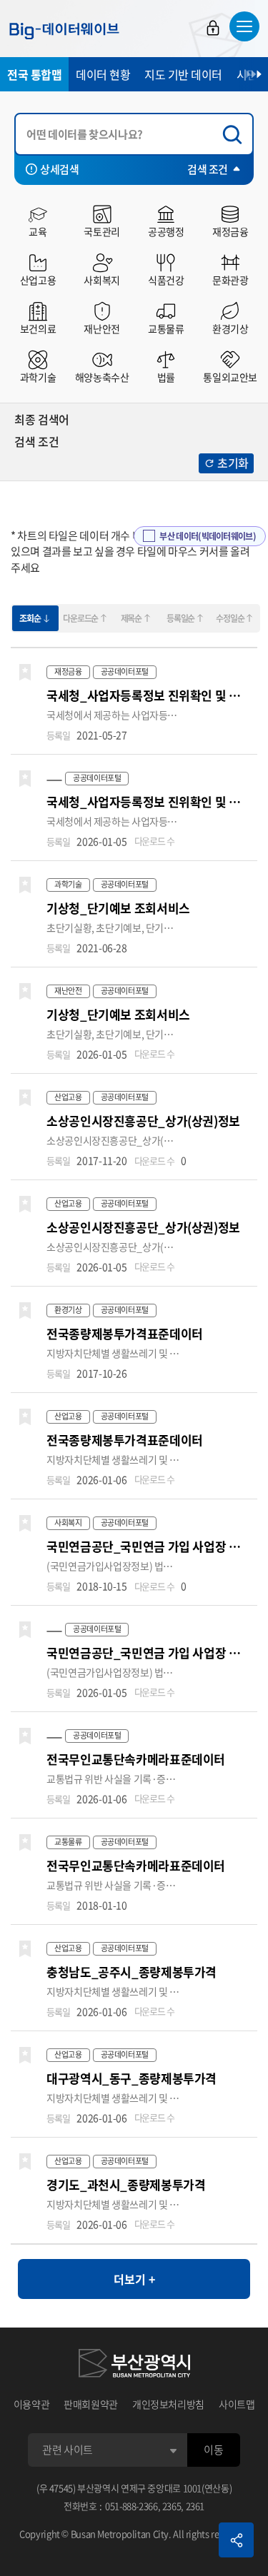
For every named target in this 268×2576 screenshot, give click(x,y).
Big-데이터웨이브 (64, 31)
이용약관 (32, 2404)
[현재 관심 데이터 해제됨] (25, 673)
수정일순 (230, 618)
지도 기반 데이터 (183, 74)
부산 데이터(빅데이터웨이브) (208, 536)
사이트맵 (237, 2404)
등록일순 (180, 618)
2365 (172, 2506)
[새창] (134, 2365)
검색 (236, 135)
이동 (213, 2450)
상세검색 (59, 169)
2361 (195, 2506)
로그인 (213, 28)
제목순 (131, 618)
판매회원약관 (91, 2404)
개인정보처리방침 (168, 2404)
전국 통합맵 (34, 74)
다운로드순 (80, 618)
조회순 (30, 618)
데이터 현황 (103, 74)
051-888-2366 (131, 2506)
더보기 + (134, 2279)
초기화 (233, 463)
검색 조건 (208, 169)
